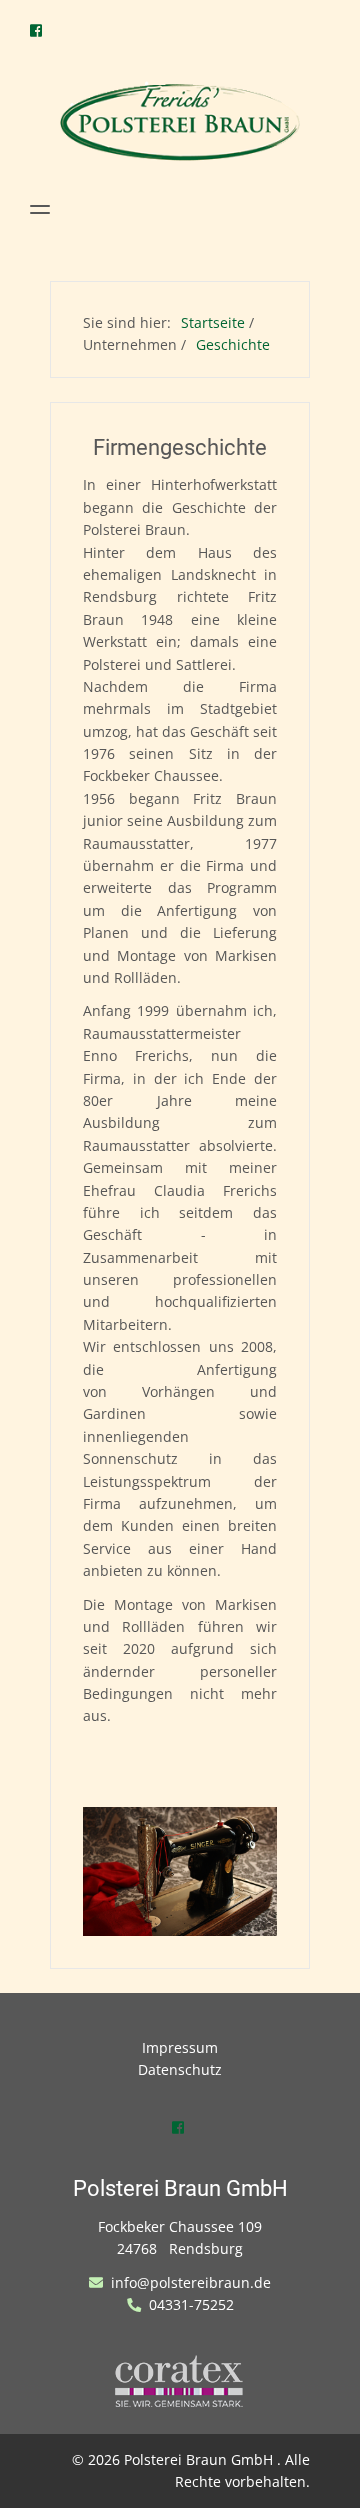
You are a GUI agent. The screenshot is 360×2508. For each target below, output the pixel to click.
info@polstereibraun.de (189, 2282)
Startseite (213, 322)
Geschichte (233, 344)
